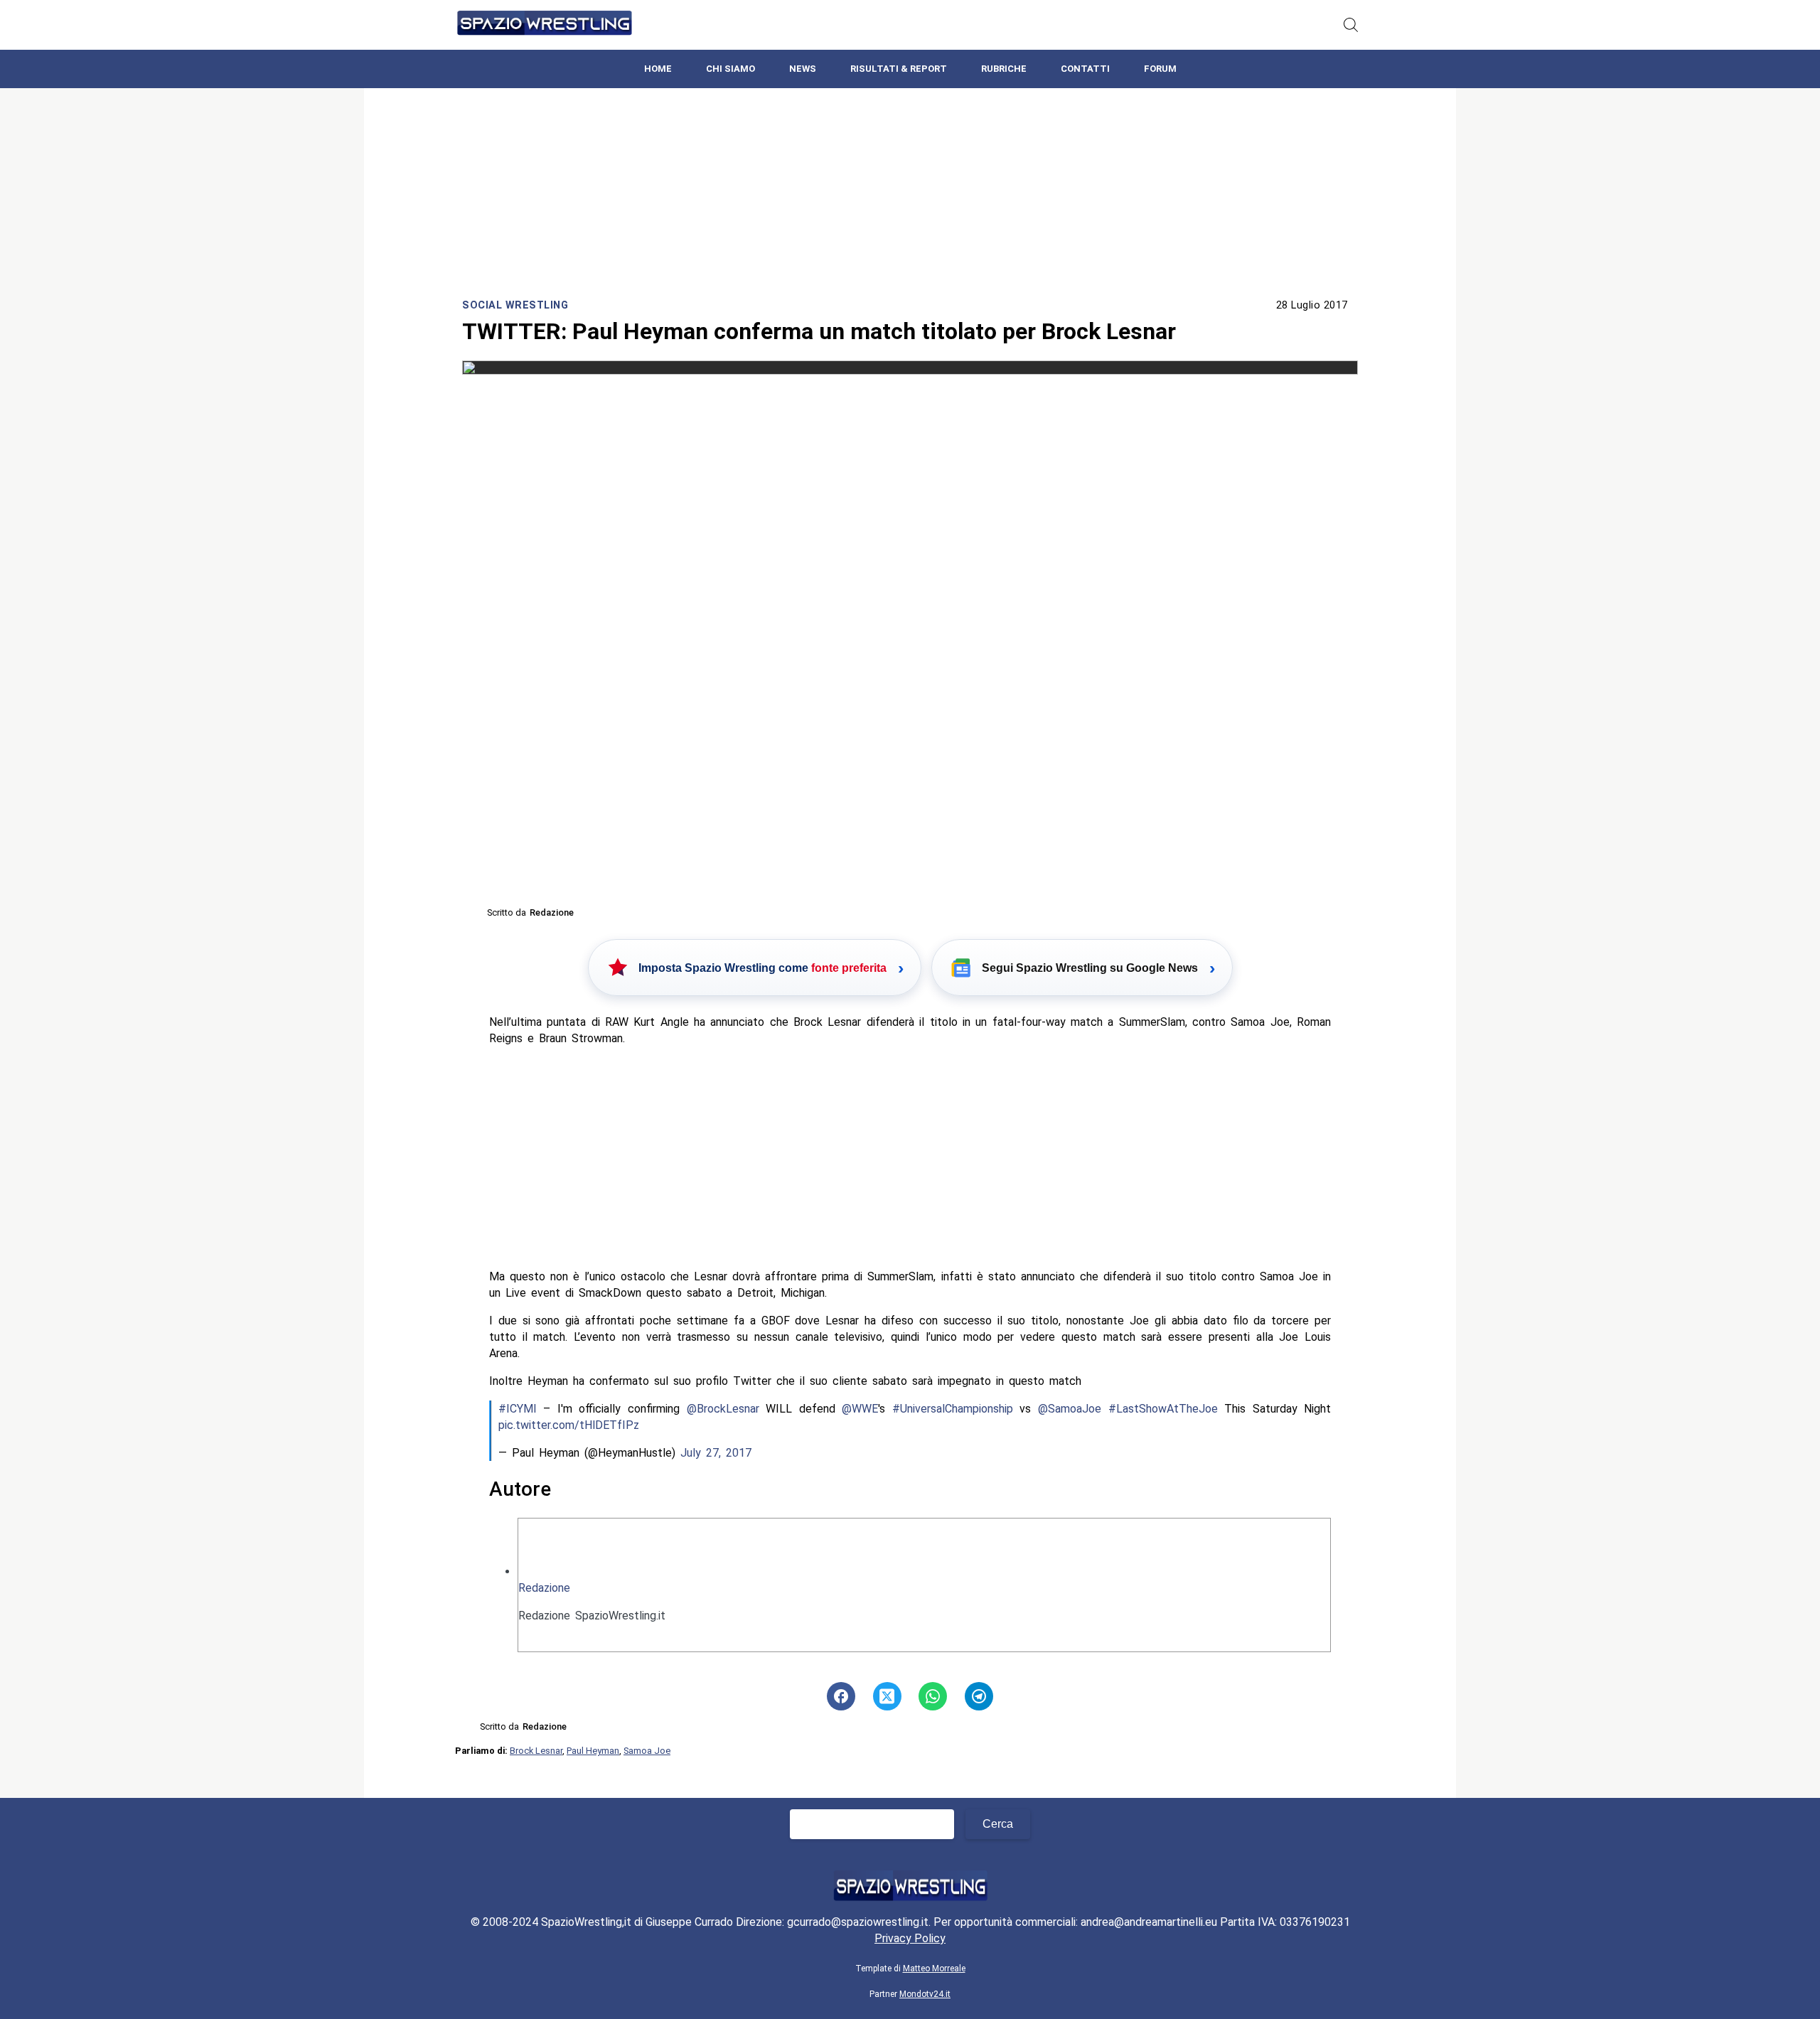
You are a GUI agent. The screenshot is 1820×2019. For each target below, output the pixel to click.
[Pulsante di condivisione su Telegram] (979, 1696)
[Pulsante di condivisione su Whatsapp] (933, 1696)
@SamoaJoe (1070, 1409)
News (803, 69)
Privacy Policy (910, 1938)
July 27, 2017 (716, 1453)
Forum (1160, 69)
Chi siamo (730, 69)
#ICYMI (518, 1409)
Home (658, 69)
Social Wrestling (515, 305)
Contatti (1085, 69)
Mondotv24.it (925, 1994)
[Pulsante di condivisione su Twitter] (887, 1696)
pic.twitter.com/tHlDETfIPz (569, 1425)
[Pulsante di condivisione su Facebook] (841, 1696)
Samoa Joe (647, 1751)
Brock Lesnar (536, 1751)
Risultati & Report (899, 69)
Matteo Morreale (934, 1969)
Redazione (544, 1588)
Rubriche (1004, 69)
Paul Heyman (593, 1751)
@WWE (860, 1409)
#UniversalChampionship (953, 1409)
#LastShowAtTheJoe (1163, 1409)
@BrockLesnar (723, 1409)
